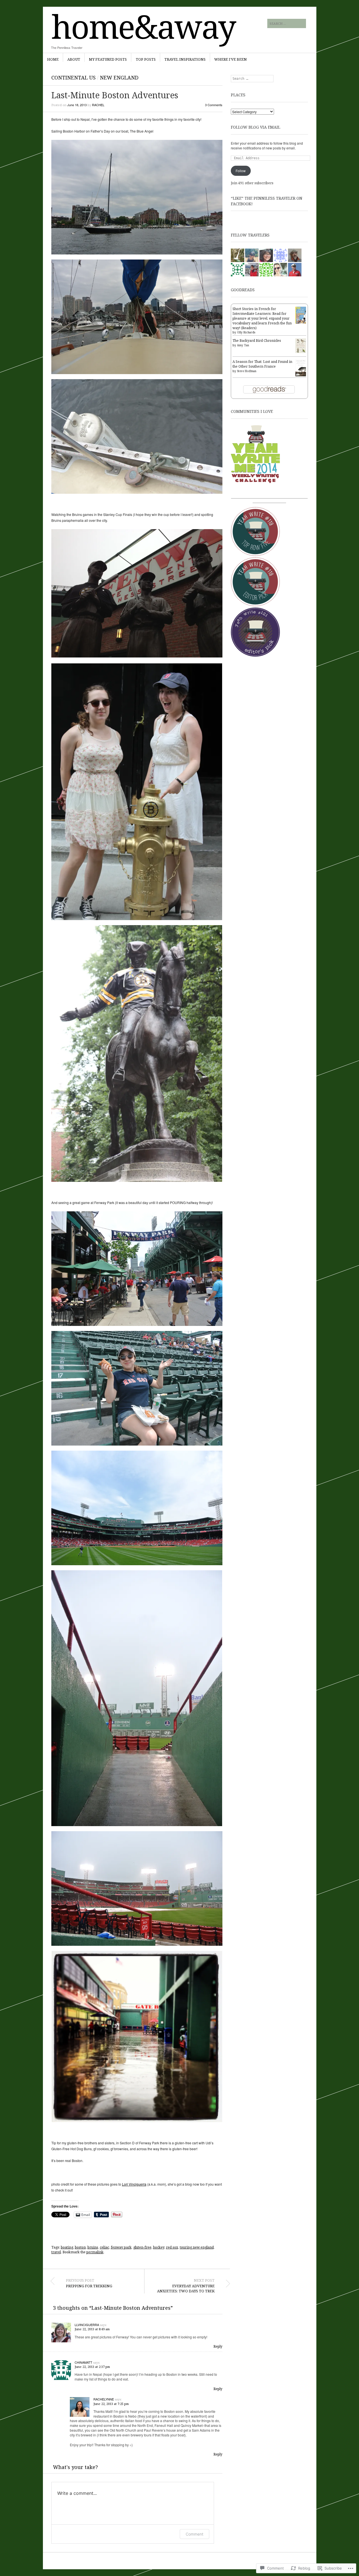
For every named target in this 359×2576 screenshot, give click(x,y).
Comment (195, 2534)
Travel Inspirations (185, 59)
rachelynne (104, 2399)
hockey (159, 2247)
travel (56, 2252)
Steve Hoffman (247, 371)
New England (119, 78)
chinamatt (83, 2362)
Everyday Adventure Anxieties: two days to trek (186, 2286)
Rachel (98, 105)
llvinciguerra (87, 2325)
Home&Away (143, 26)
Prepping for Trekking (89, 2283)
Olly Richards (246, 332)
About (74, 59)
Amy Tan (243, 345)
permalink (95, 2252)
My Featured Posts (108, 59)
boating (67, 2247)
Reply (218, 2346)
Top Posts (146, 59)
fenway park (121, 2247)
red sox (172, 2247)
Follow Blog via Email (256, 127)
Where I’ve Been (231, 59)
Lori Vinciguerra (134, 2184)
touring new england (197, 2247)
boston (80, 2247)
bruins (93, 2247)
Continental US (73, 78)
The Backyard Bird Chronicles (257, 341)
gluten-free (142, 2247)
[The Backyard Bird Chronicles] (301, 352)
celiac (104, 2247)
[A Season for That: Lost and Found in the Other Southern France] (301, 375)
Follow (241, 171)
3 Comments (214, 105)
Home (53, 59)
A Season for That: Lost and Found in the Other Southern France (262, 364)
